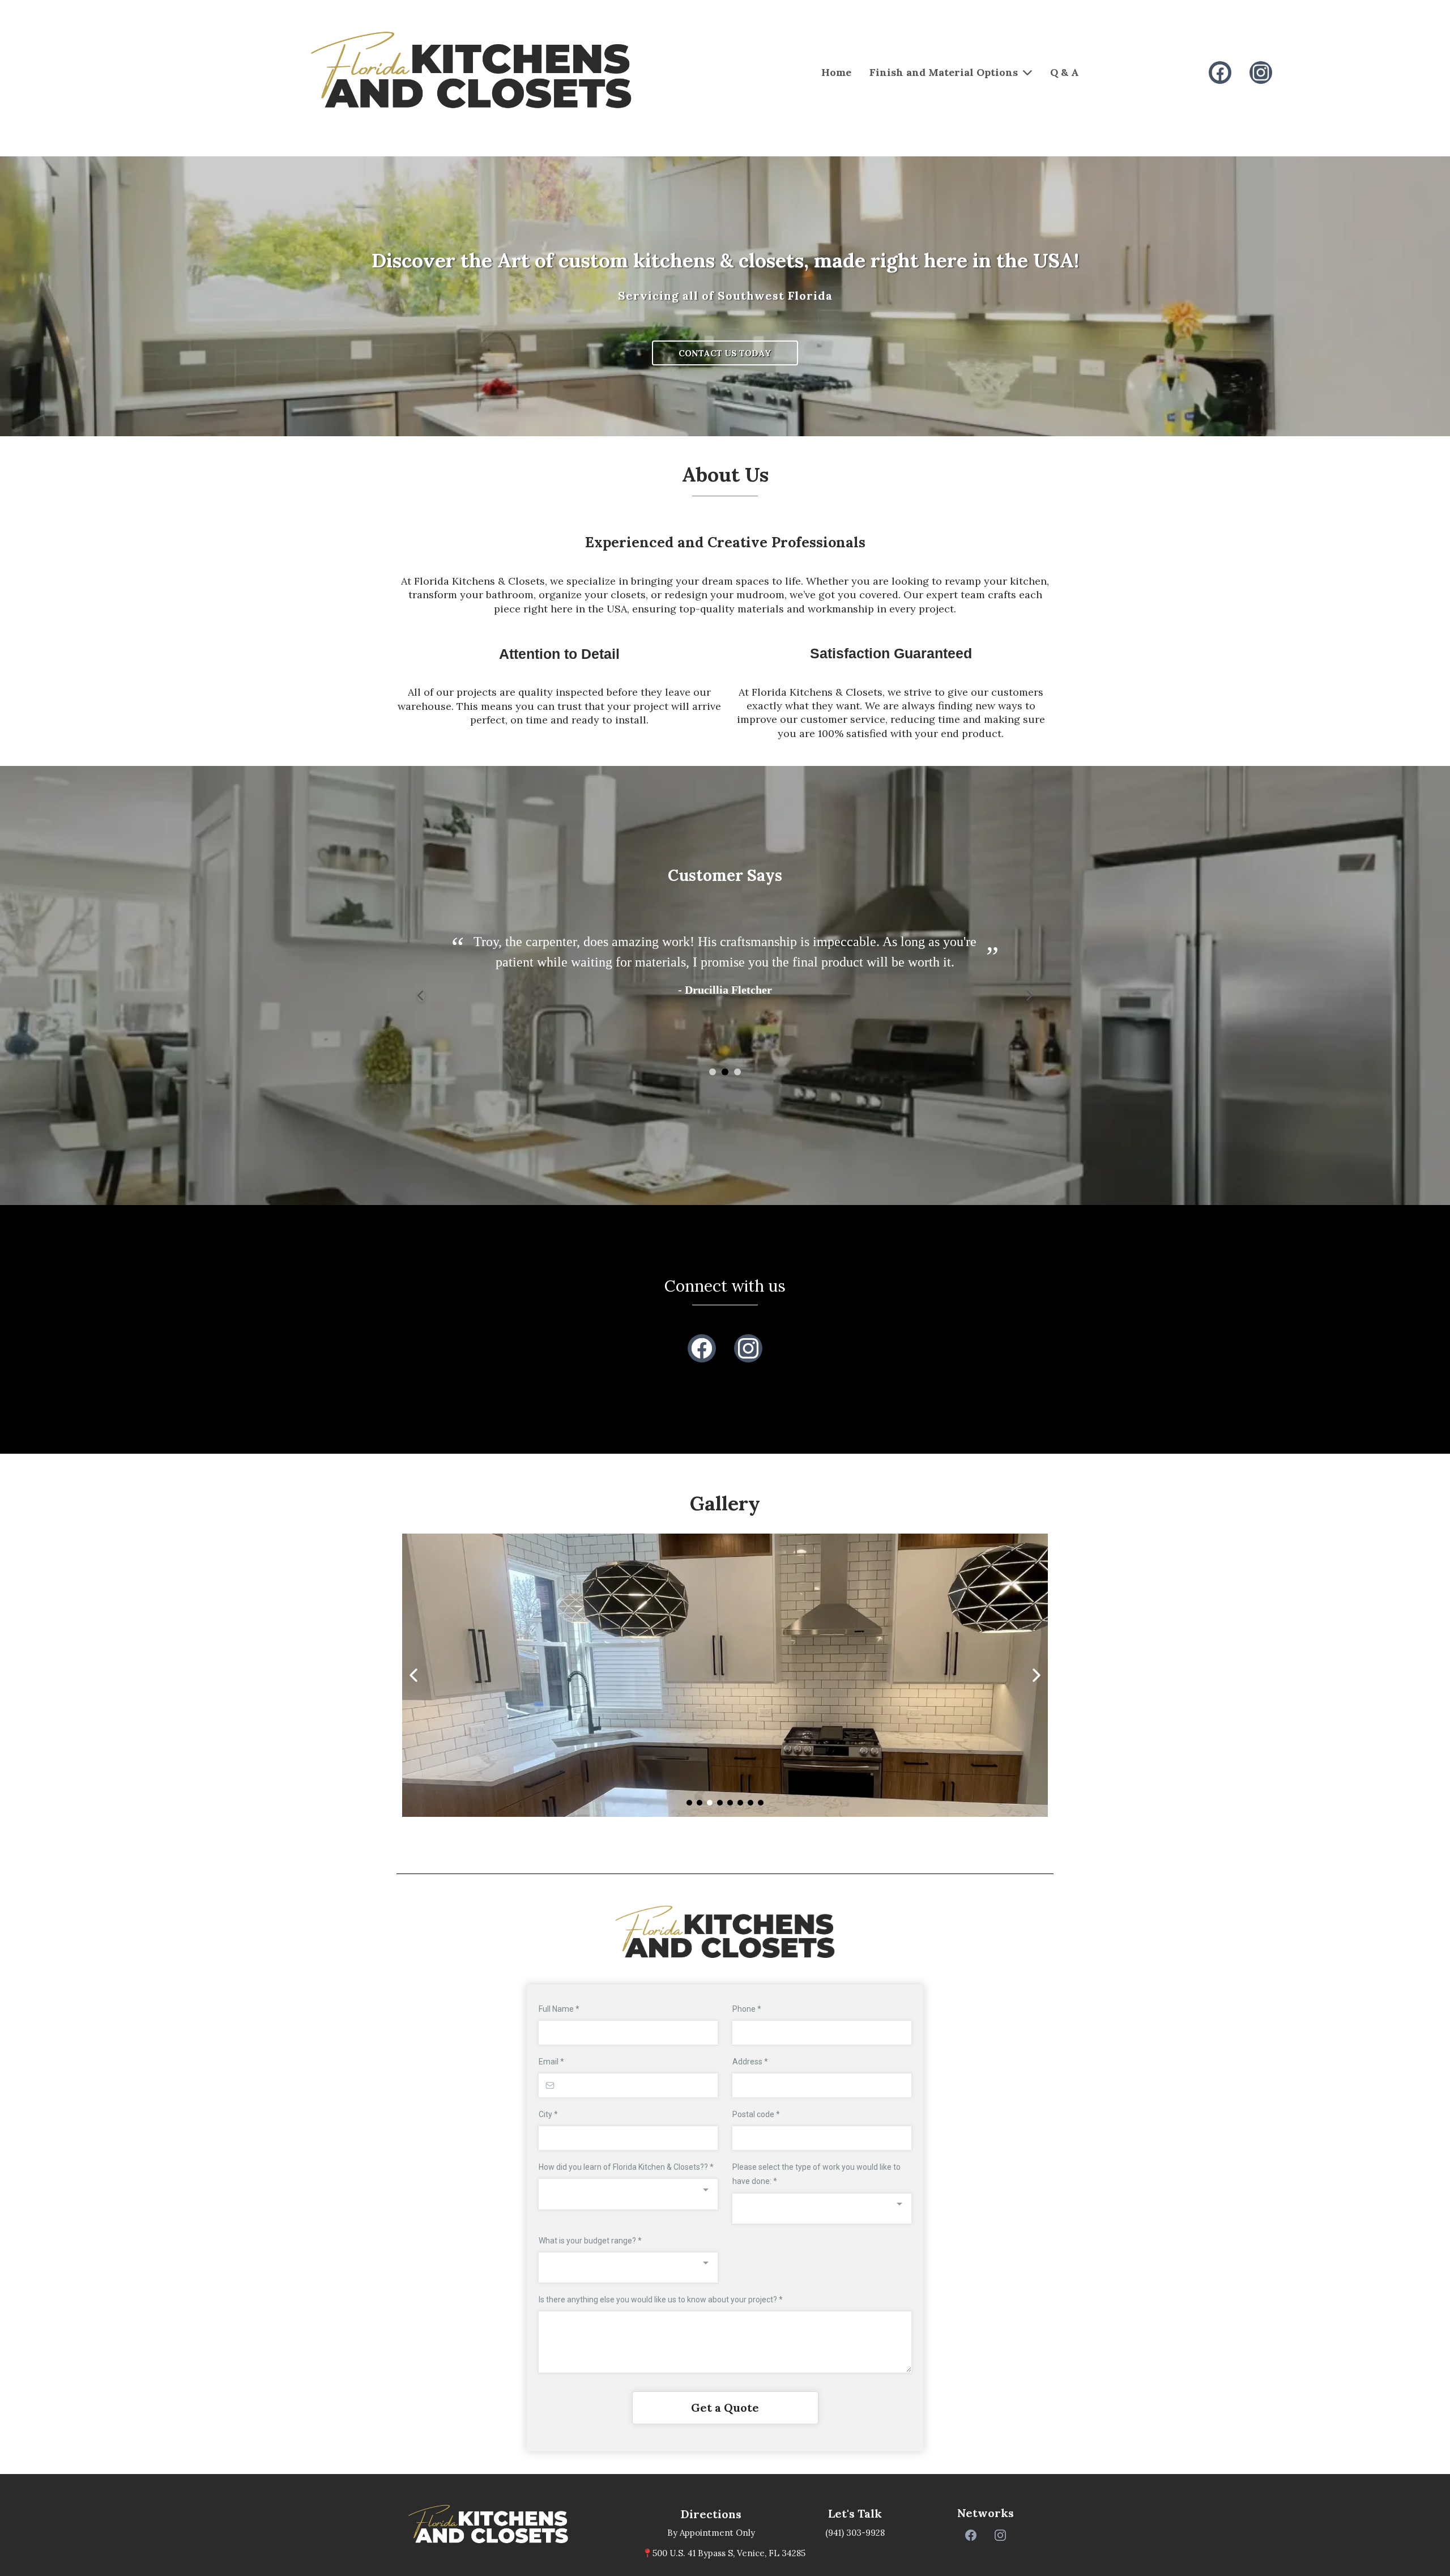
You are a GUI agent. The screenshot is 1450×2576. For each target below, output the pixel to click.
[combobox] (628, 2194)
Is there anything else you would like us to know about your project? (661, 2300)
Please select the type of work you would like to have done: (816, 2174)
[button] (713, 1072)
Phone (747, 2009)
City (548, 2114)
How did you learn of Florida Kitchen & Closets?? (626, 2167)
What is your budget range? (590, 2241)
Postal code (756, 2114)
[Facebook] (1220, 73)
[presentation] (421, 996)
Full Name (559, 2009)
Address (750, 2062)
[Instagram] (1261, 73)
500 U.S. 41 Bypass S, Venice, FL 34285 (729, 2553)
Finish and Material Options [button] (945, 72)
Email (551, 2062)
